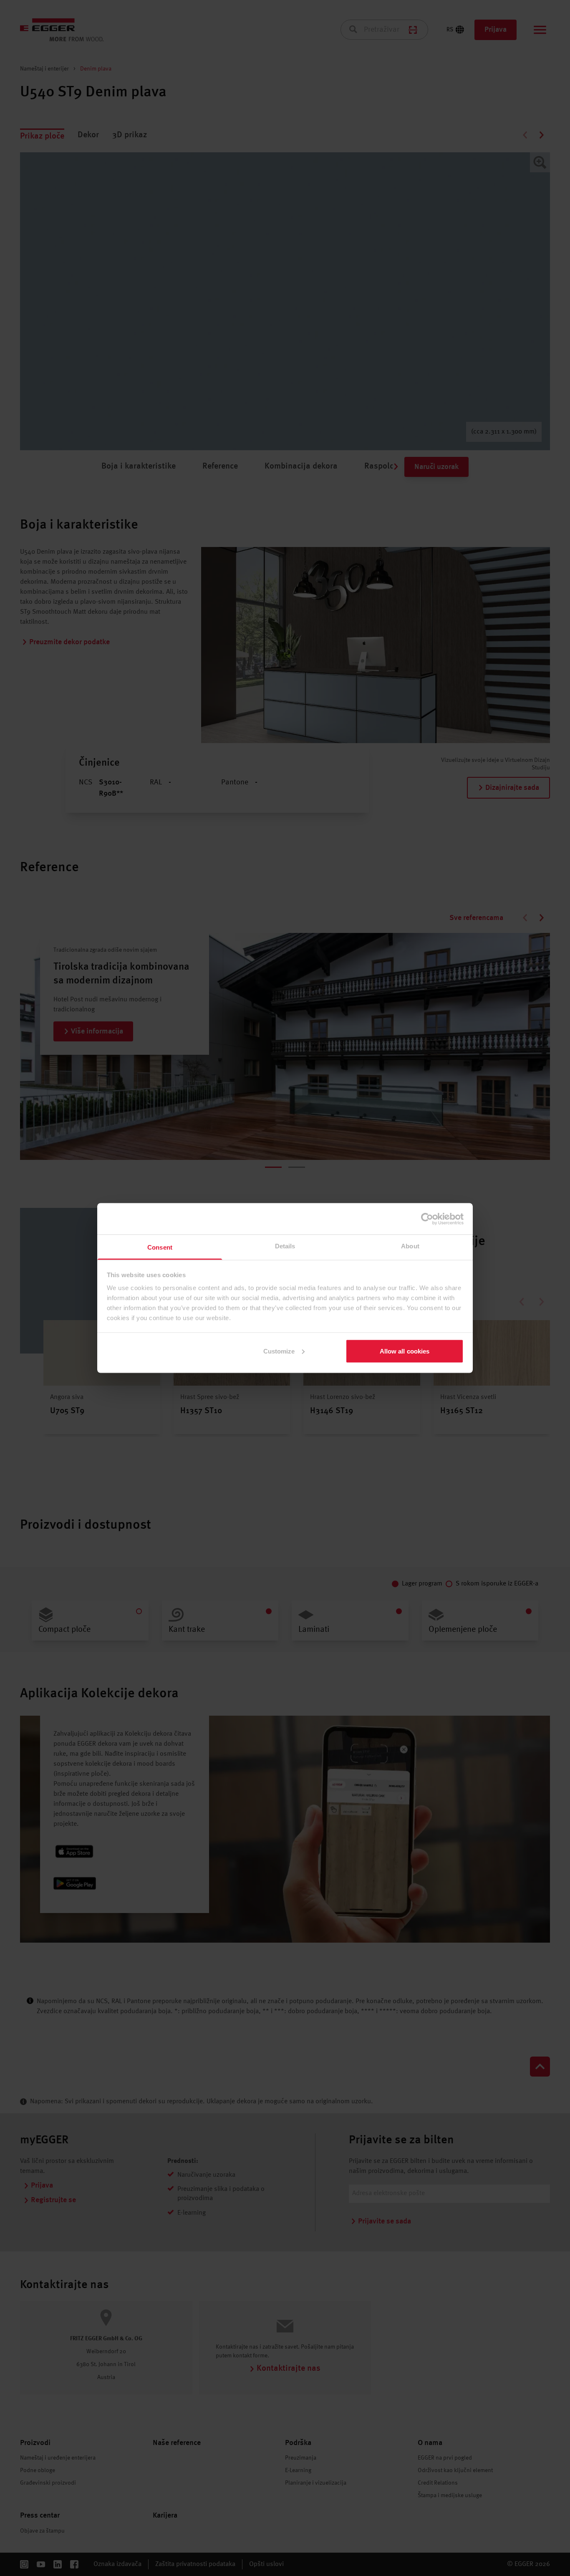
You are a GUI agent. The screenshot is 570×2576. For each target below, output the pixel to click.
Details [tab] (285, 1246)
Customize (279, 1351)
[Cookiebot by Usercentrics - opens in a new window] (427, 1219)
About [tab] (410, 1246)
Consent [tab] (160, 1247)
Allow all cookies (405, 1351)
